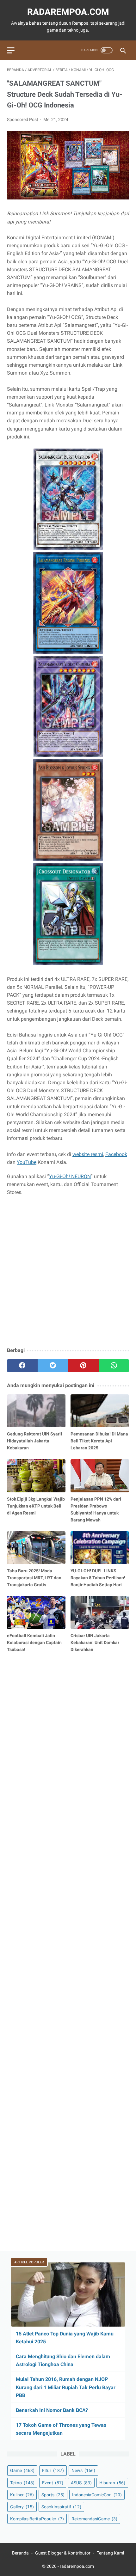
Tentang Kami (110, 2553)
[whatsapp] (114, 1366)
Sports (53, 2495)
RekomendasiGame (94, 2519)
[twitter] (53, 1366)
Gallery (22, 2507)
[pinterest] (83, 1366)
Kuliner (22, 2495)
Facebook (116, 1154)
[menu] (11, 50)
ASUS (81, 2483)
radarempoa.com (68, 12)
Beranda (20, 2553)
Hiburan (112, 2483)
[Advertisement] (68, 1272)
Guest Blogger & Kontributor (63, 2553)
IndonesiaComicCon (97, 2495)
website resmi (88, 1154)
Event (53, 2483)
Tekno (22, 2483)
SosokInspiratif (61, 2507)
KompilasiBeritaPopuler (37, 2519)
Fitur (53, 2470)
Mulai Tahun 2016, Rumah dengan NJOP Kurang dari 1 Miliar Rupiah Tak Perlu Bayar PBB (66, 2387)
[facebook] (22, 1366)
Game (22, 2470)
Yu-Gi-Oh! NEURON (70, 1176)
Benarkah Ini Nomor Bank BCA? (52, 2410)
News (83, 2470)
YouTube (27, 1162)
